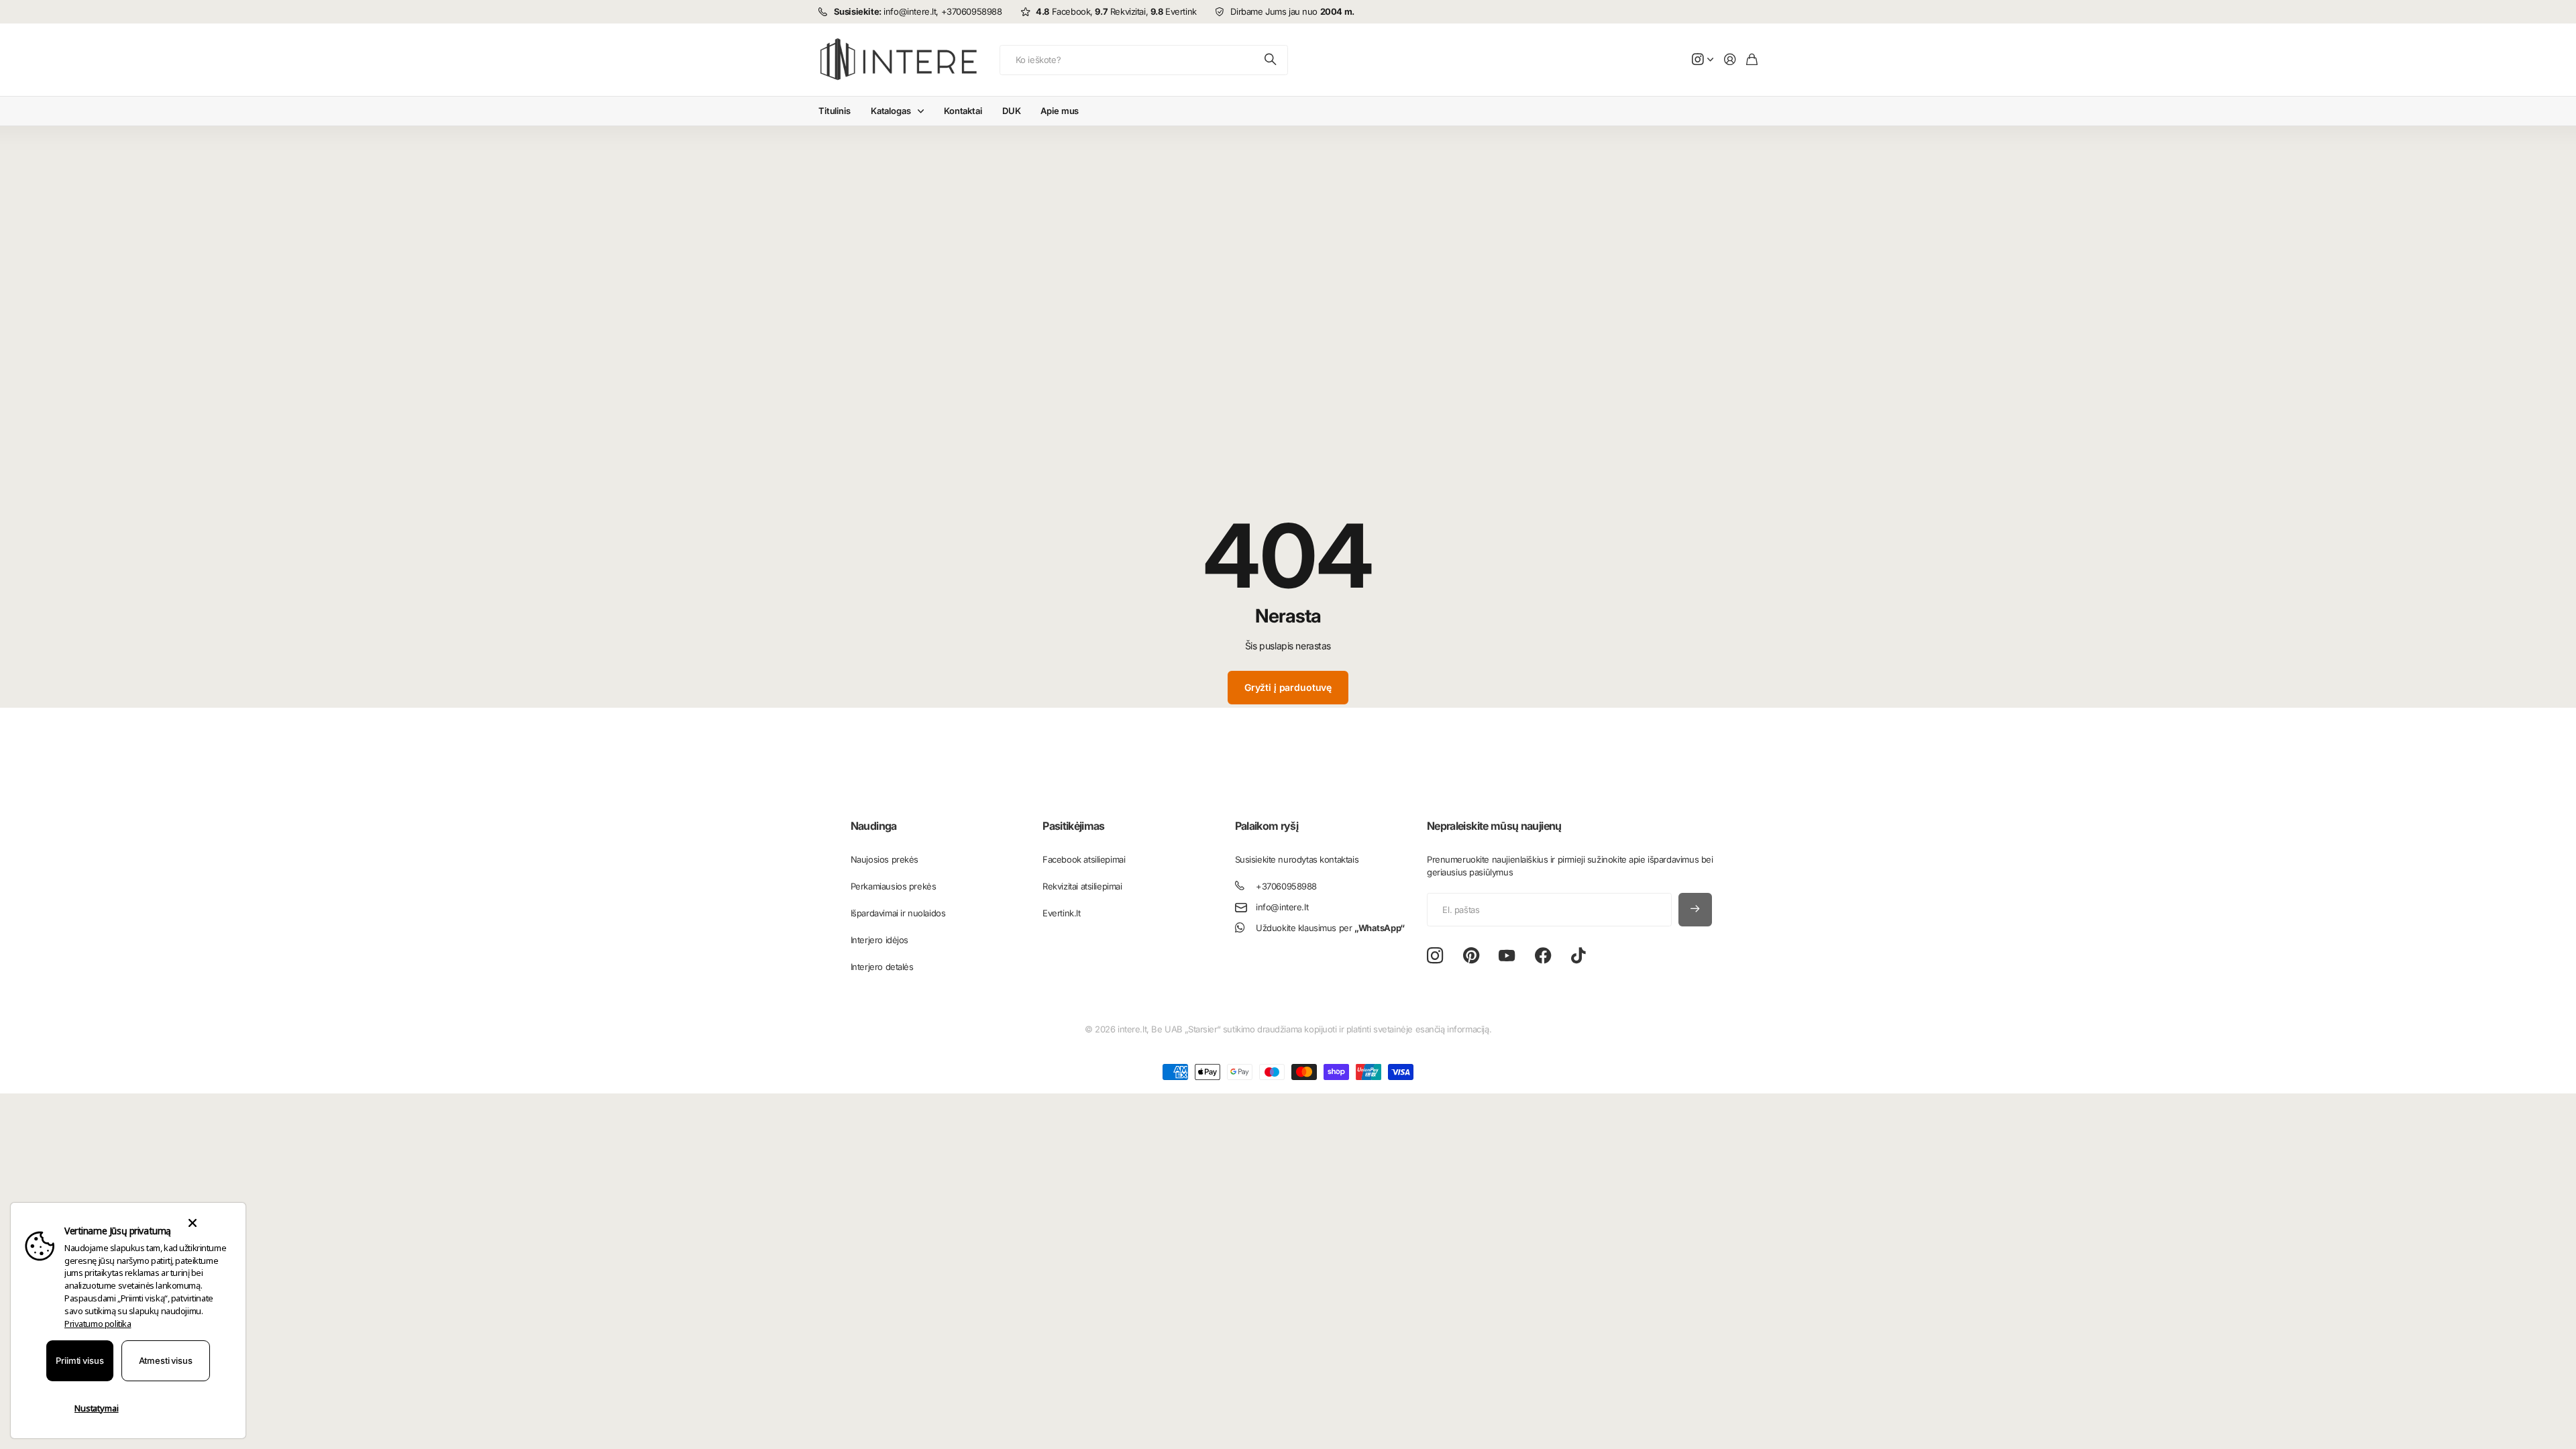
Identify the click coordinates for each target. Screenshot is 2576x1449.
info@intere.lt (1282, 907)
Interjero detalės (882, 967)
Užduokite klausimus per (1330, 928)
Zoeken (1271, 60)
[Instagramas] (1435, 956)
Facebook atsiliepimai (1084, 859)
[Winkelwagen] (1752, 60)
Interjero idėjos (879, 940)
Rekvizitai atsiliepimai (1082, 886)
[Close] (192, 1223)
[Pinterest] (1471, 956)
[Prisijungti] (1730, 60)
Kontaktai (963, 111)
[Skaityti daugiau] (1703, 60)
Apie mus (1060, 111)
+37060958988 (1286, 886)
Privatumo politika (98, 1324)
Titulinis (835, 111)
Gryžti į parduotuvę (1288, 687)
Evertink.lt (1061, 913)
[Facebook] (1543, 956)
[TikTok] (1578, 956)
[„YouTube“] (1507, 956)
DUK (1012, 111)
